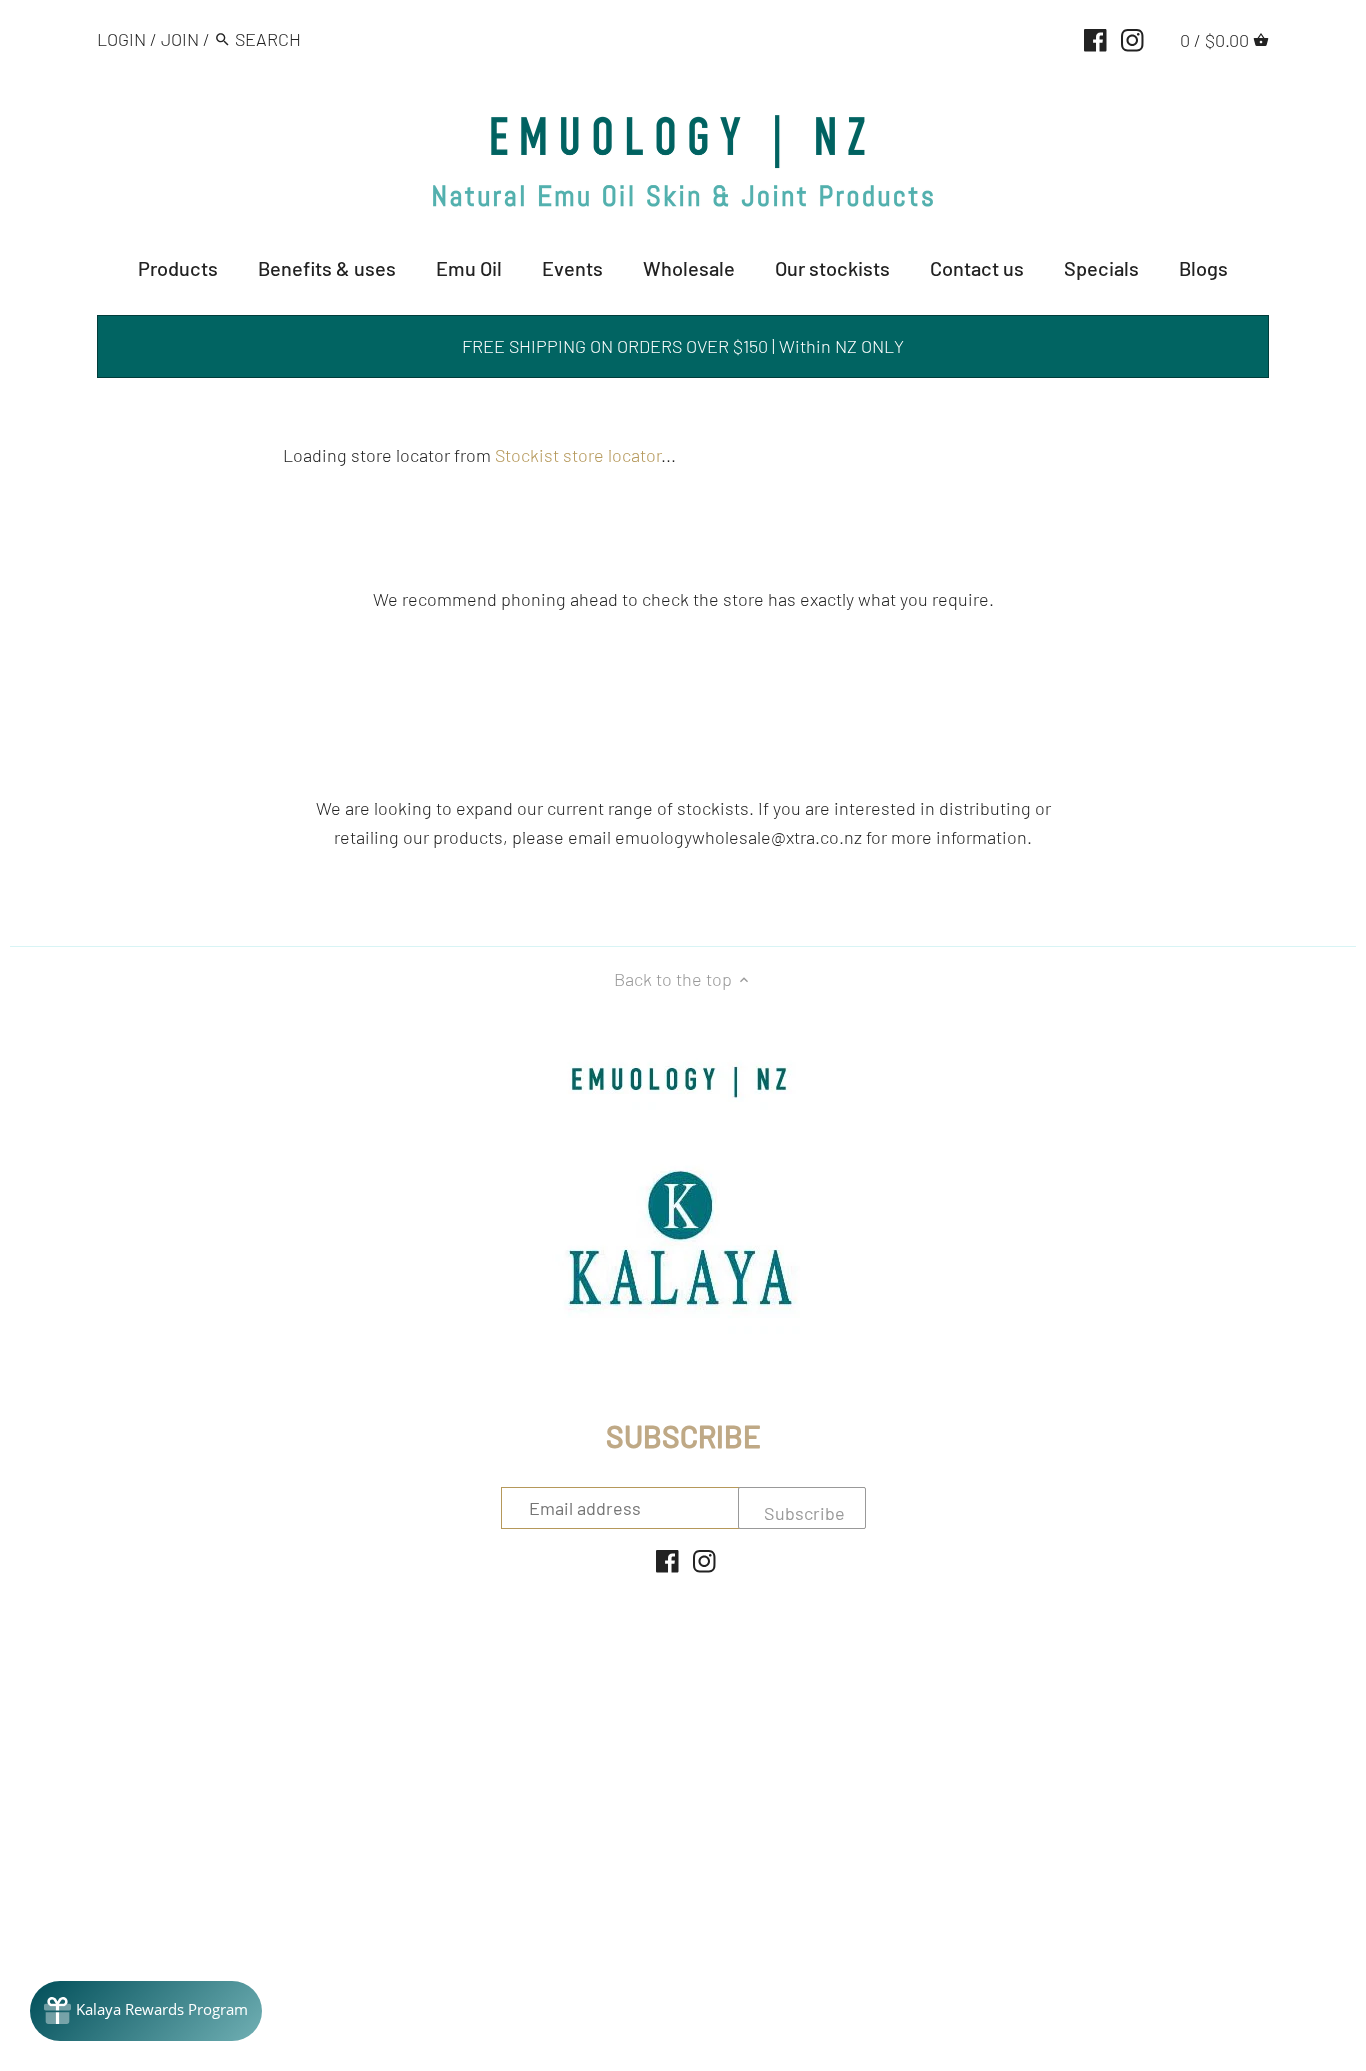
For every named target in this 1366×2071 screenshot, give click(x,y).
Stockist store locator (578, 455)
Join (180, 39)
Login (121, 39)
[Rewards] (146, 2011)
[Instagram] (1132, 38)
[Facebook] (1095, 38)
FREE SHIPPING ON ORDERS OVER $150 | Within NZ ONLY (683, 346)
